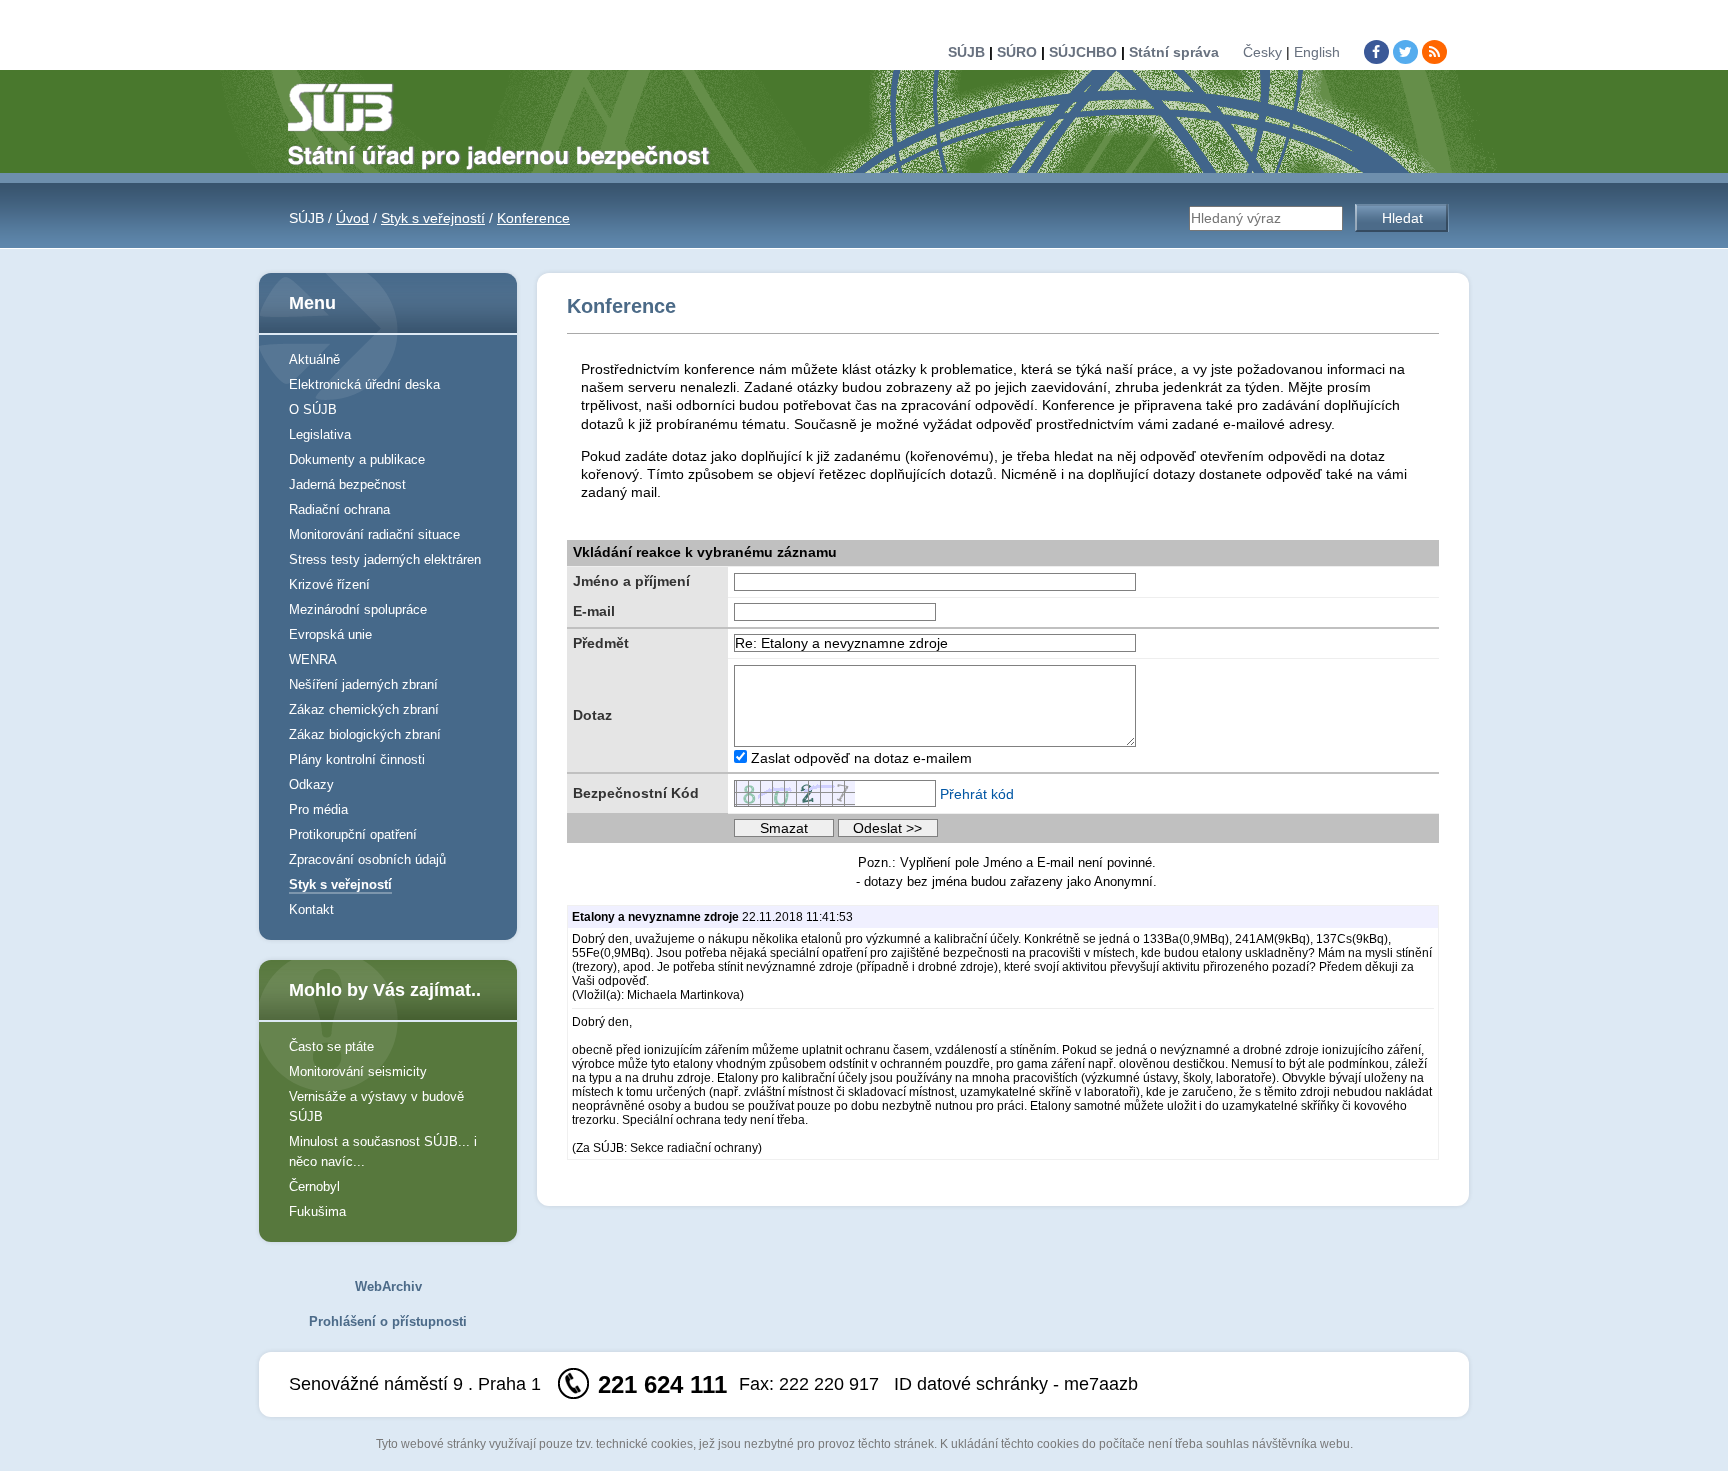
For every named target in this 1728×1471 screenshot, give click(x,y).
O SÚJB (313, 409)
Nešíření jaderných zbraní (363, 684)
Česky (1262, 52)
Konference (533, 218)
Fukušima (317, 1211)
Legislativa (320, 434)
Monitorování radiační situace (374, 534)
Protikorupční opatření (353, 834)
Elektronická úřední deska (364, 384)
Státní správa (1174, 52)
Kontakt (311, 909)
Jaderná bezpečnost (347, 484)
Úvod (352, 218)
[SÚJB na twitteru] (1405, 52)
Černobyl (314, 1186)
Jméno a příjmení (631, 581)
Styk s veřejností (433, 218)
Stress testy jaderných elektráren (385, 559)
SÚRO (1017, 52)
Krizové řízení (329, 584)
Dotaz (592, 715)
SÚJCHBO (1083, 52)
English (1317, 52)
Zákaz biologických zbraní (365, 734)
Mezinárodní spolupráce (358, 609)
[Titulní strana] (507, 125)
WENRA (313, 659)
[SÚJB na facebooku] (1376, 52)
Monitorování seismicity (358, 1071)
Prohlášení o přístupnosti (388, 1321)
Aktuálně (314, 359)
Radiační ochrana (339, 509)
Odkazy (311, 784)
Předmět (601, 643)
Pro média (318, 809)
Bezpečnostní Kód (636, 793)
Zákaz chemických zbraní (364, 709)
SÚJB (966, 52)
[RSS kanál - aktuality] (1434, 52)
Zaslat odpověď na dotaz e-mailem (861, 758)
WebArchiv (388, 1286)
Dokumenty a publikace (357, 459)
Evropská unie (330, 634)
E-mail (594, 611)
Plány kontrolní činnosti (357, 759)
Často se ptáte (331, 1046)
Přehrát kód (977, 794)
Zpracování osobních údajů (367, 859)
